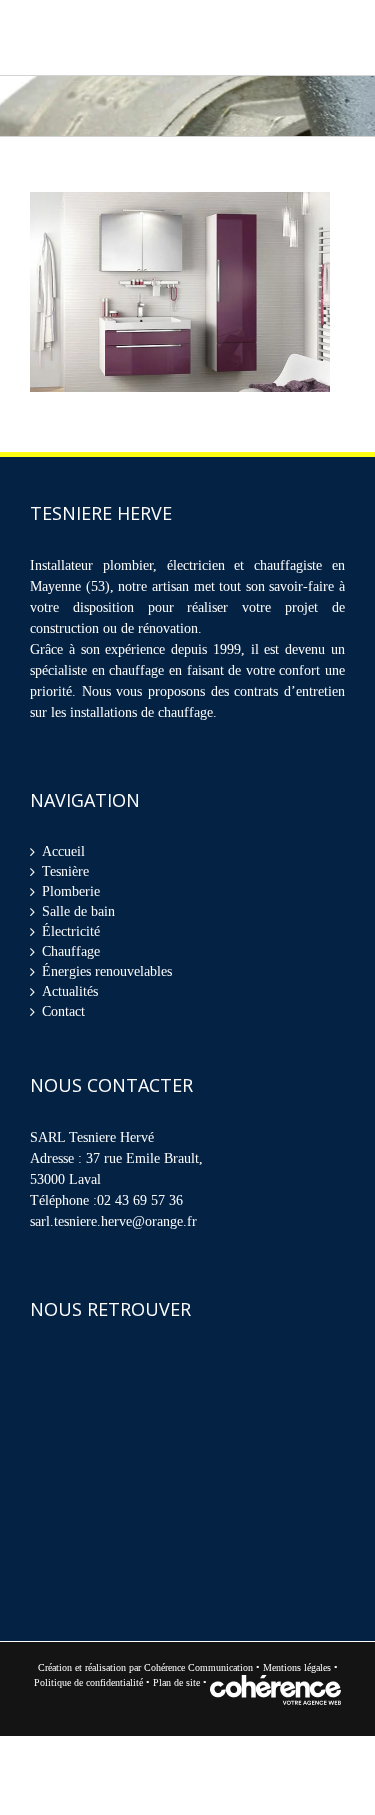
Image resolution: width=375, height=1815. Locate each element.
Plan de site (178, 1689)
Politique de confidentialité (88, 1689)
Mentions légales (297, 1674)
